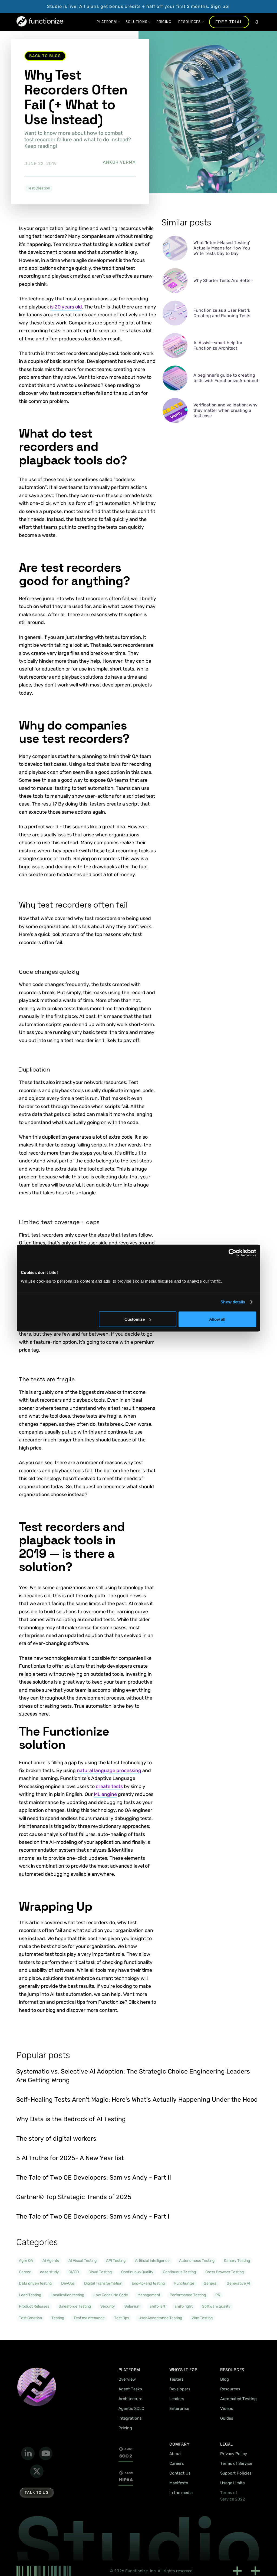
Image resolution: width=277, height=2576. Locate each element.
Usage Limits (233, 2483)
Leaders (177, 2399)
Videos (227, 2409)
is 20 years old (66, 307)
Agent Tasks (130, 2389)
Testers (177, 2379)
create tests (109, 1786)
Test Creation (39, 188)
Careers (177, 2463)
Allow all (217, 1319)
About (175, 2454)
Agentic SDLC (131, 2409)
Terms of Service (236, 2463)
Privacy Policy (234, 2454)
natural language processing (109, 1770)
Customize (135, 1319)
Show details (233, 1302)
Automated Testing (238, 2399)
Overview (127, 2379)
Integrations (130, 2418)
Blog (225, 2379)
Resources (230, 2389)
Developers (180, 2389)
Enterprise (179, 2409)
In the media (181, 2493)
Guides (227, 2418)
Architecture (130, 2399)
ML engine (105, 1794)
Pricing (125, 2428)
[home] (40, 22)
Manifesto (179, 2483)
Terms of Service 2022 (233, 2496)
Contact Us (180, 2473)
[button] (107, 22)
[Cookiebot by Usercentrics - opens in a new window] (233, 1253)
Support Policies (236, 2473)
